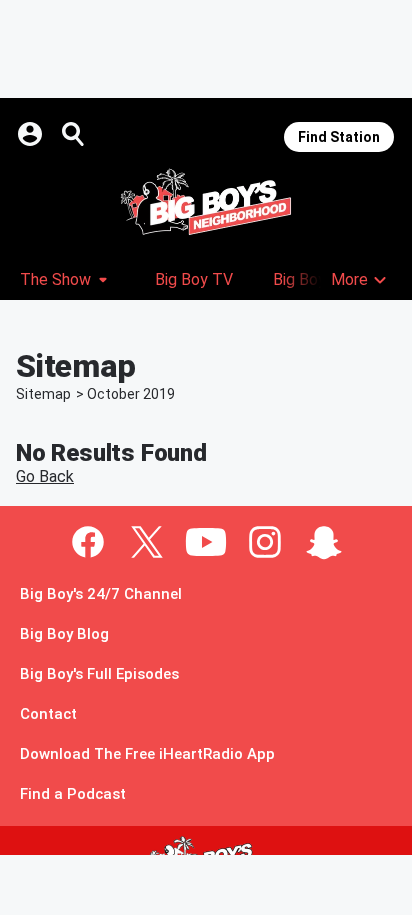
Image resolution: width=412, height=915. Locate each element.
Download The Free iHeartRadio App (147, 754)
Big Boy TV (194, 279)
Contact (48, 714)
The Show (55, 279)
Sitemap (43, 394)
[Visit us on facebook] (88, 542)
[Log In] (32, 134)
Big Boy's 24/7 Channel (101, 594)
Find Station (339, 137)
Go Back (45, 476)
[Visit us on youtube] (206, 542)
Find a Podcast (73, 794)
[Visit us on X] (147, 542)
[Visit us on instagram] (265, 542)
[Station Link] (206, 202)
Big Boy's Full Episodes (99, 674)
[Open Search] (74, 134)
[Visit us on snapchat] (324, 542)
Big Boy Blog (64, 634)
